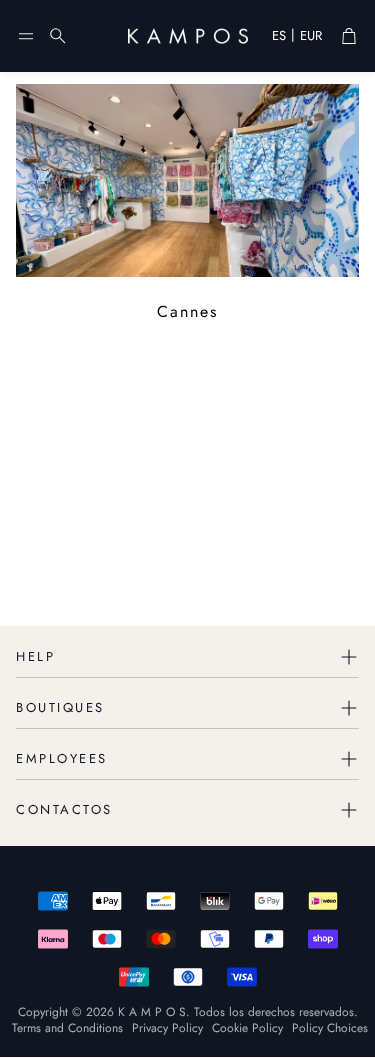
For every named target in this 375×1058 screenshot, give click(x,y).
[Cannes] (187, 180)
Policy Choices (330, 1028)
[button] (26, 36)
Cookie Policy (247, 1028)
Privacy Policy (167, 1028)
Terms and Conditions (67, 1028)
